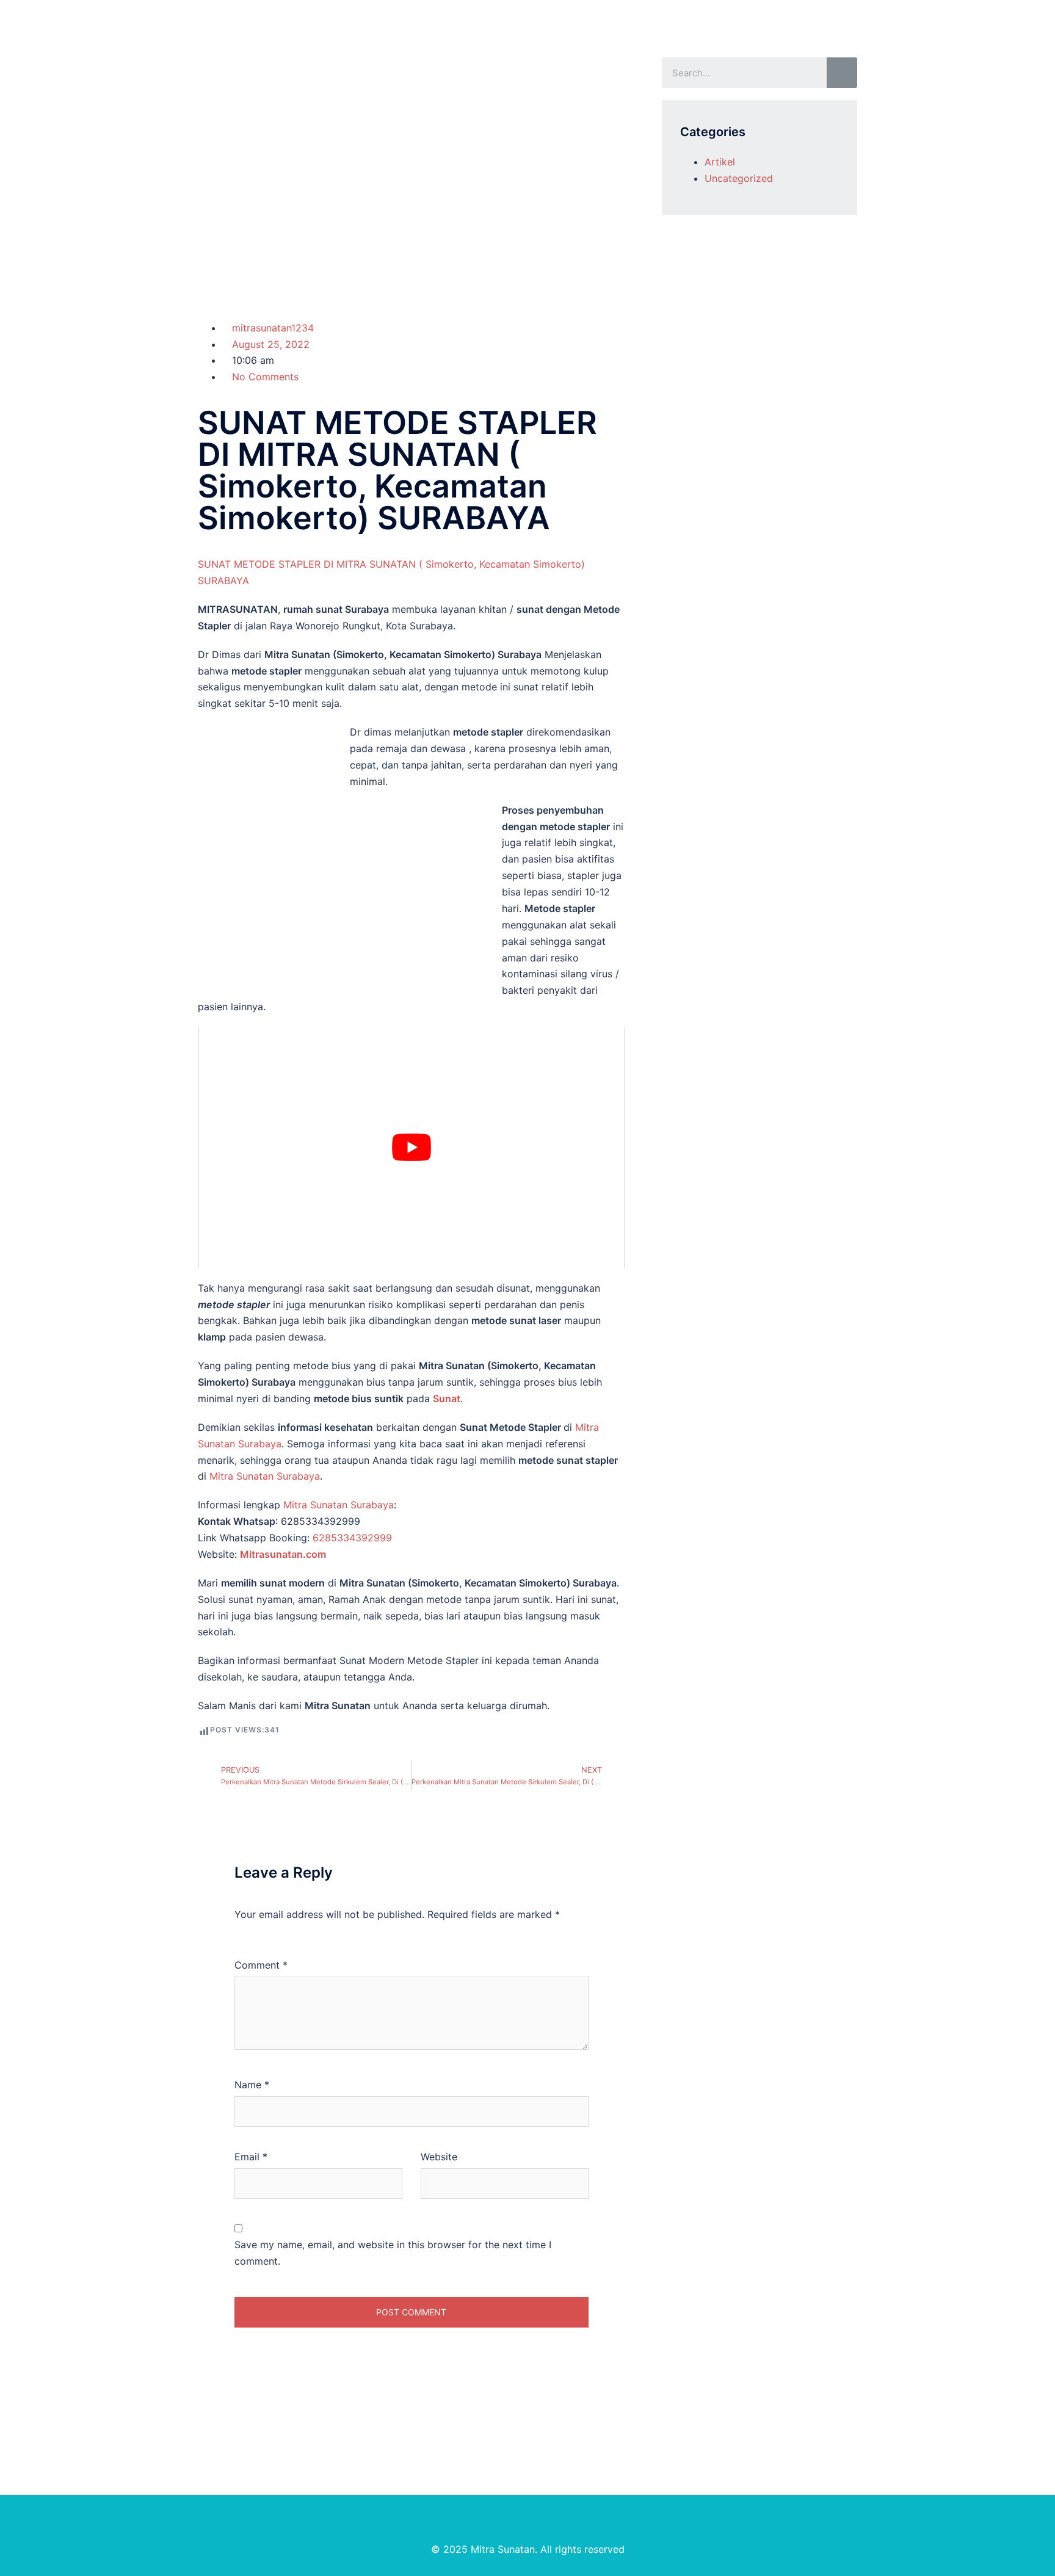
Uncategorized (739, 178)
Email (251, 2157)
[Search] (842, 73)
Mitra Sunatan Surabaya (265, 1476)
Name (252, 2085)
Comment (261, 1965)
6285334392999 (352, 1538)
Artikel (720, 162)
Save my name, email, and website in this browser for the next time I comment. (393, 2253)
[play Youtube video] (411, 1148)
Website (439, 2157)
